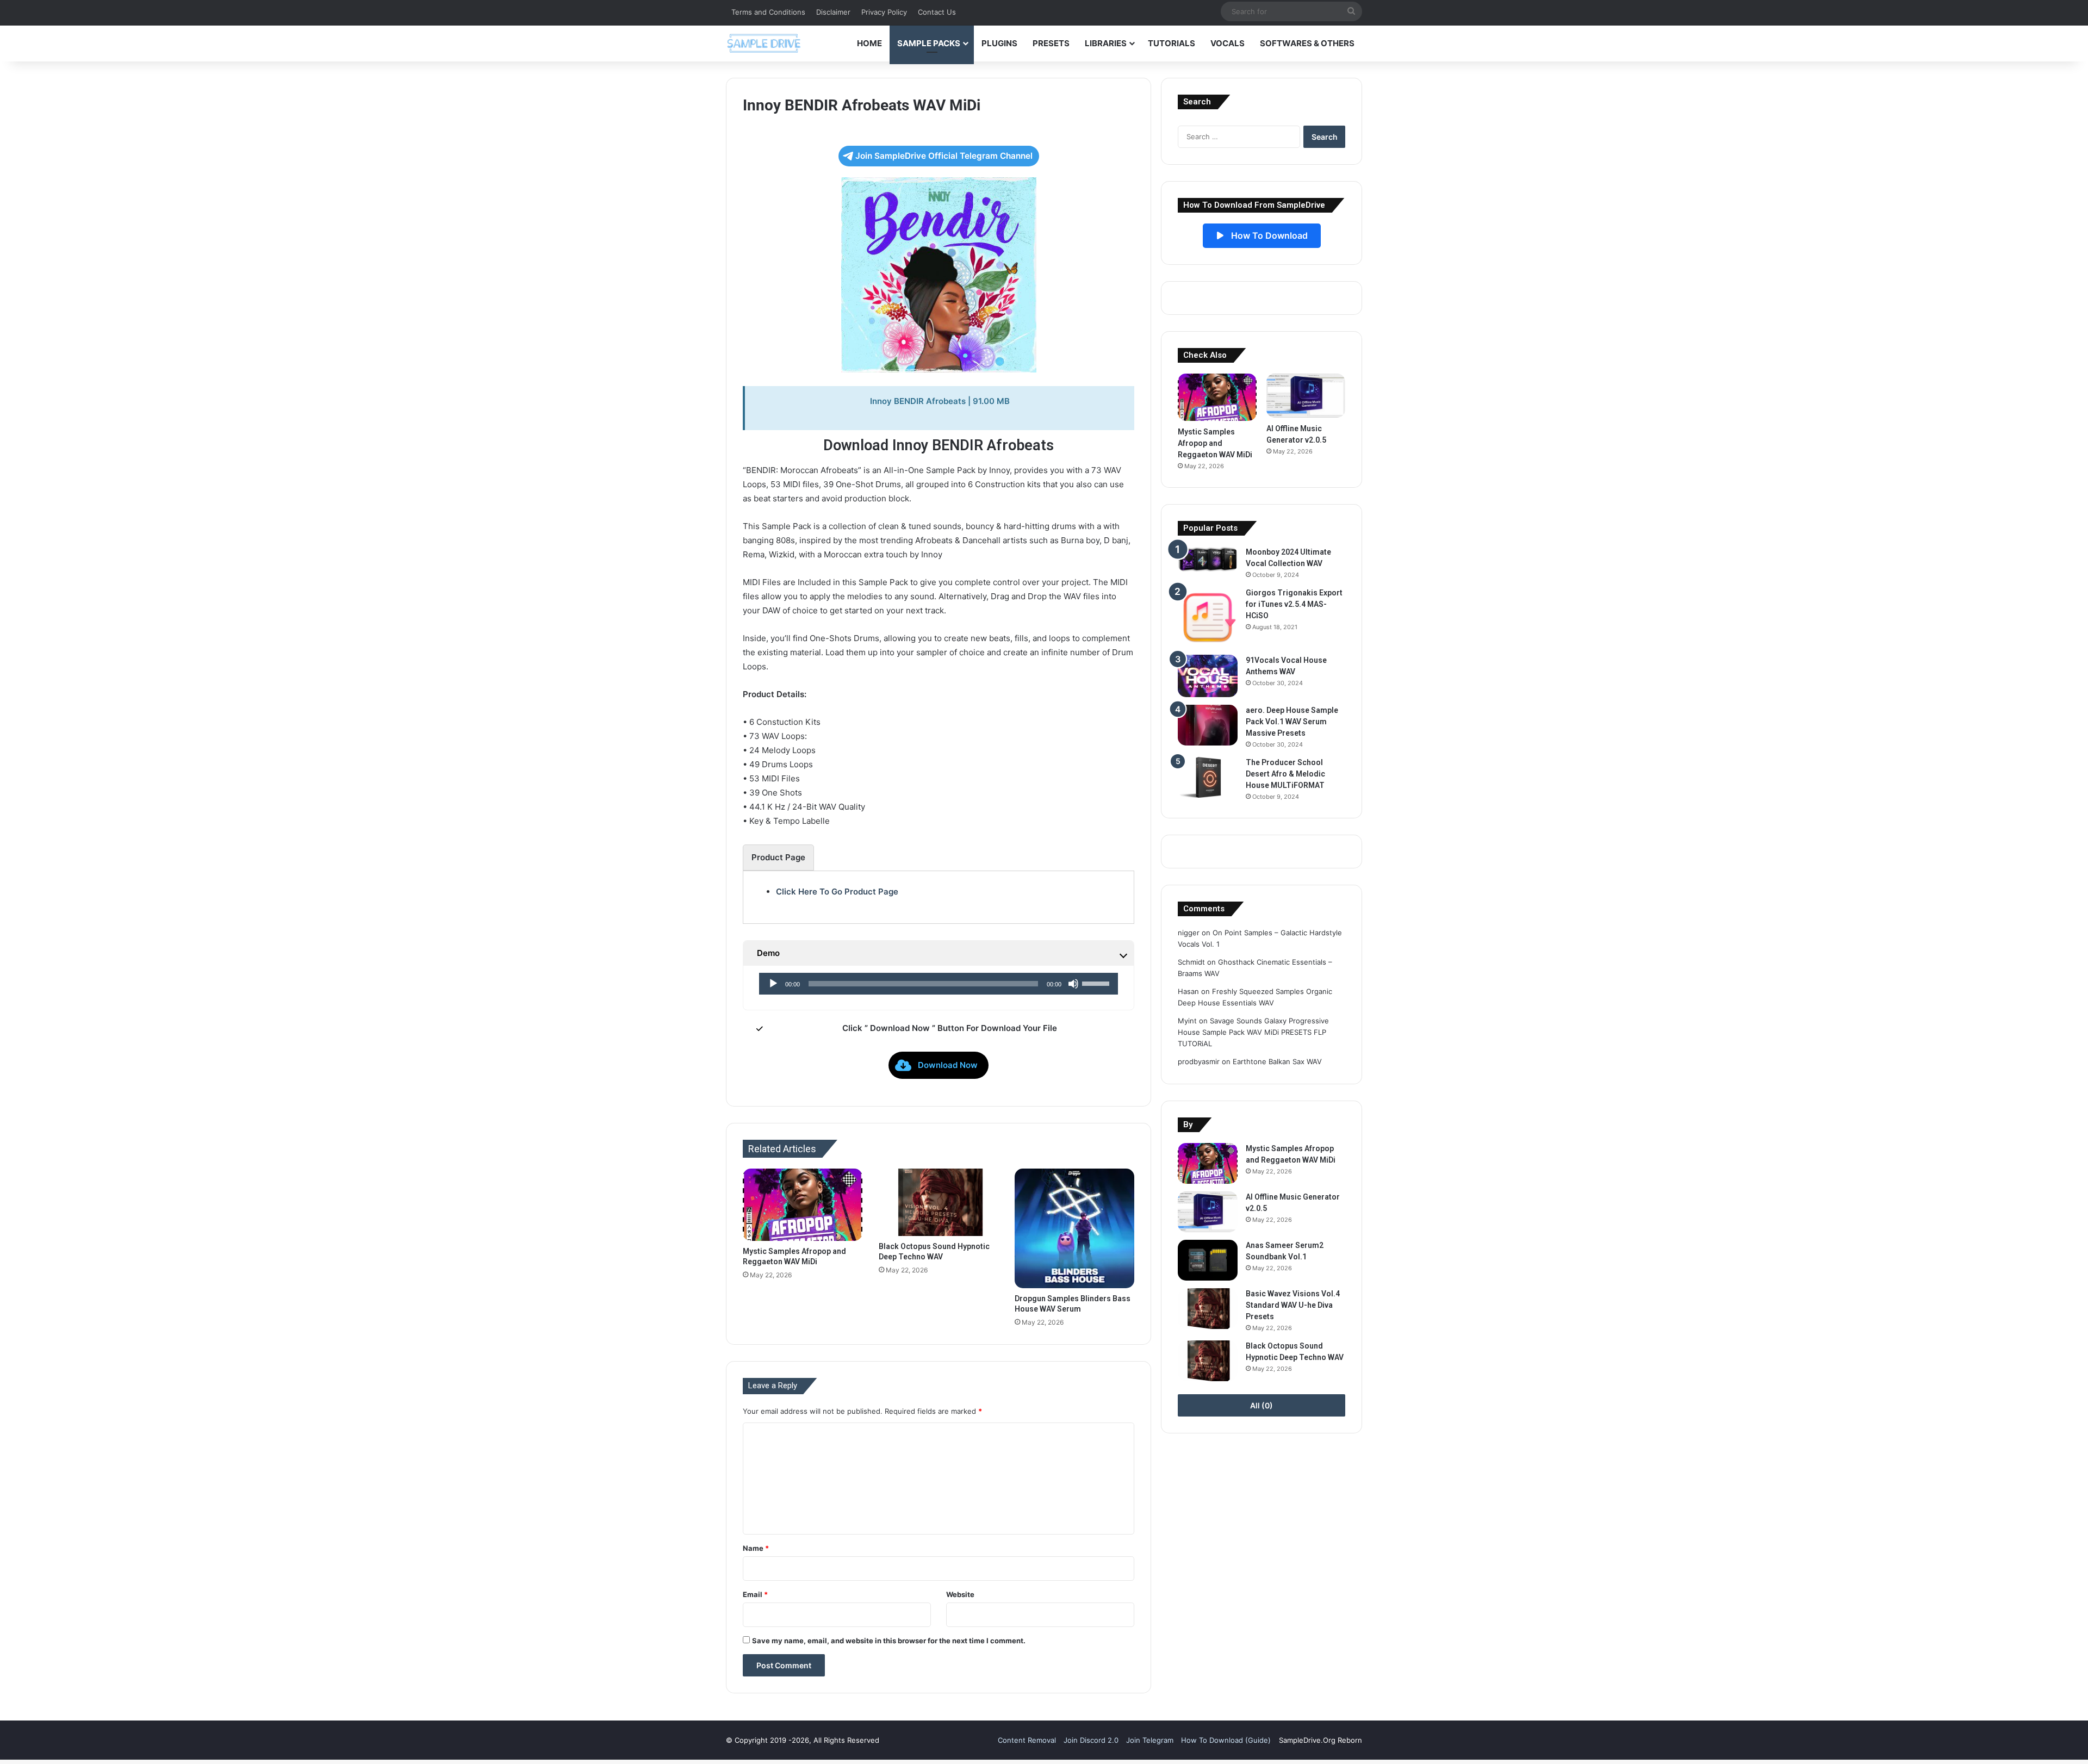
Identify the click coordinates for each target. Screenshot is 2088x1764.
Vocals (1228, 43)
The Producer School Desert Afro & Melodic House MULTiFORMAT (1285, 774)
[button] (939, 1065)
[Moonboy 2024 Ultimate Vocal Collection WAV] (1208, 559)
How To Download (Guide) (1226, 1740)
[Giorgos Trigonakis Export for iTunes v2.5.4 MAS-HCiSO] (1208, 617)
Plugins (999, 43)
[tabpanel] (939, 892)
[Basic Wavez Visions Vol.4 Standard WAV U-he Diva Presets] (1208, 1309)
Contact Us (937, 12)
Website (960, 1594)
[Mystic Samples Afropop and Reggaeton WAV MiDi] (803, 1205)
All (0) (1261, 1405)
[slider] (1097, 983)
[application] (939, 984)
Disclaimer (833, 12)
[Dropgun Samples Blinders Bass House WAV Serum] (1074, 1228)
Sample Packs (929, 43)
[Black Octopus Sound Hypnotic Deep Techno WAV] (939, 1202)
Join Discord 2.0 (1091, 1740)
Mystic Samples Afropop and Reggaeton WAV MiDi (1215, 443)
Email (755, 1594)
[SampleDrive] (764, 43)
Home (869, 43)
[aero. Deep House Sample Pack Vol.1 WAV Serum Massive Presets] (1208, 725)
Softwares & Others (1307, 43)
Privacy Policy (884, 12)
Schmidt (1191, 962)
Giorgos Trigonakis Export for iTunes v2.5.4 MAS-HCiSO (1294, 604)
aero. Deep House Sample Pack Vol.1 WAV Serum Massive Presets (1292, 722)
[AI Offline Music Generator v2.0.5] (1306, 396)
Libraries (1106, 43)
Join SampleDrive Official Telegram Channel (944, 156)
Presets (1051, 43)
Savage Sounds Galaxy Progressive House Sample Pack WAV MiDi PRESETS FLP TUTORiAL (1253, 1032)
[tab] (778, 858)
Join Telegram (1150, 1740)
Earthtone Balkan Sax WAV (1277, 1061)
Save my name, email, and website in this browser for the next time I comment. (889, 1641)
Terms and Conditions (768, 12)
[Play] (773, 984)
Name (756, 1548)
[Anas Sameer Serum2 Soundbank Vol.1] (1208, 1260)
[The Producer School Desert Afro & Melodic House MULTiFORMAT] (1208, 777)
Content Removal (1027, 1740)
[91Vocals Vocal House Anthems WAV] (1208, 676)
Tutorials (1172, 43)
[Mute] (1073, 984)
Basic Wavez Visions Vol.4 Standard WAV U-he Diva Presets (1293, 1305)
